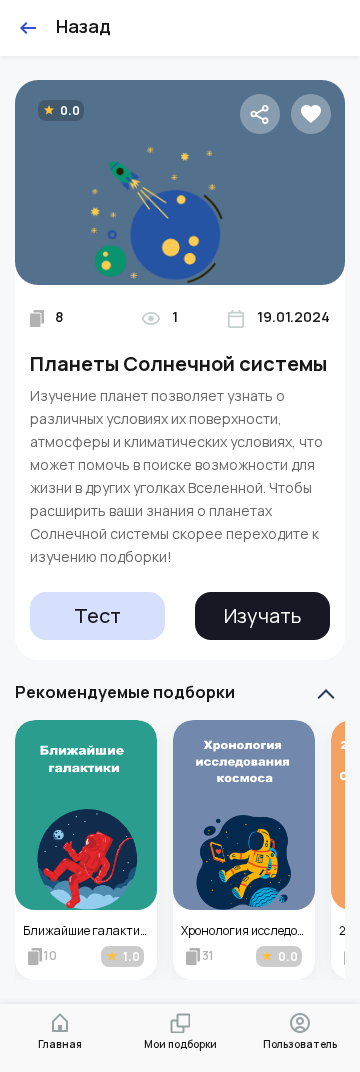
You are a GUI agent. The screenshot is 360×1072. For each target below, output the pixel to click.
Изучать (262, 615)
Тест (97, 615)
